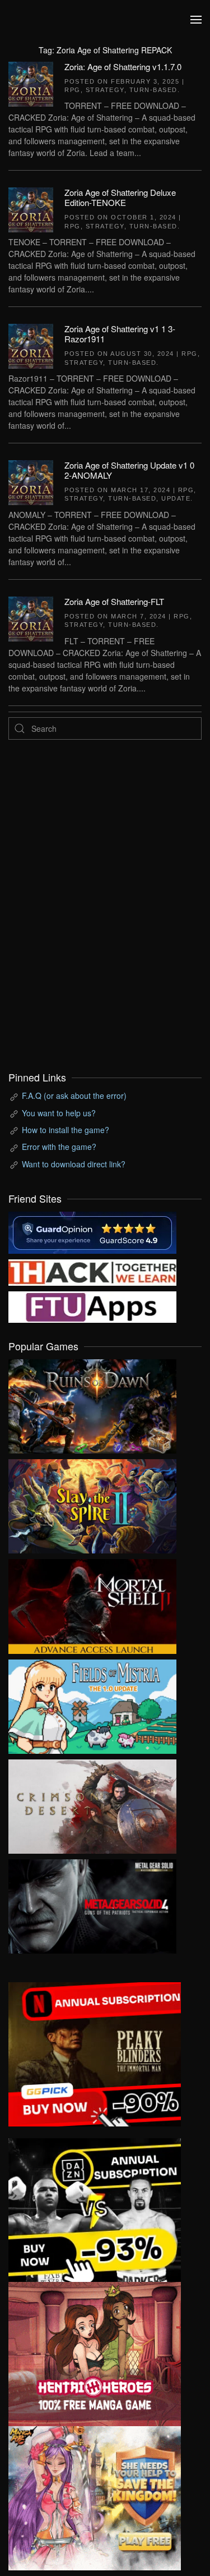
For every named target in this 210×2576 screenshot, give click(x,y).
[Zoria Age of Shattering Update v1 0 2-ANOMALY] (31, 482)
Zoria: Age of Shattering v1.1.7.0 (123, 67)
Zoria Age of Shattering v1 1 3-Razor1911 (120, 334)
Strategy (105, 90)
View (92, 1404)
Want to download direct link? (74, 1164)
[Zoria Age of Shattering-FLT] (31, 617)
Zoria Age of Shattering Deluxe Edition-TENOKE (120, 197)
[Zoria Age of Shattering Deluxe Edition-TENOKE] (31, 209)
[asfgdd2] (95, 2353)
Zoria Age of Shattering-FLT (114, 601)
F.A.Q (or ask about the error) (74, 1096)
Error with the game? (59, 1147)
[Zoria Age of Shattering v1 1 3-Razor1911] (31, 345)
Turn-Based (153, 90)
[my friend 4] (92, 1306)
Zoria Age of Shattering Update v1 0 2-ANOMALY (129, 470)
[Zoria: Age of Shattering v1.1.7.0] (31, 82)
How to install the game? (66, 1130)
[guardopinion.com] (92, 1231)
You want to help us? (59, 1113)
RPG (73, 90)
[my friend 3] (92, 1271)
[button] (196, 20)
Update (176, 498)
